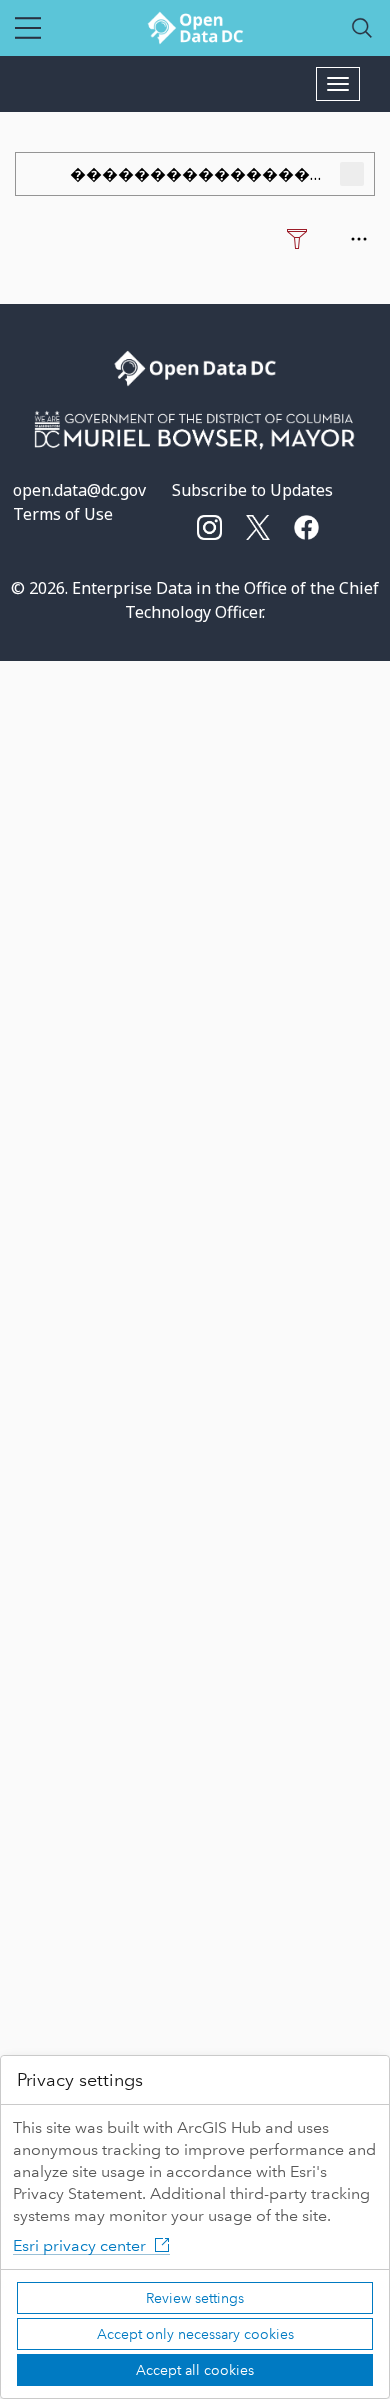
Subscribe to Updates (252, 490)
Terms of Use (63, 514)
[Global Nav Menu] (28, 28)
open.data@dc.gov (79, 490)
